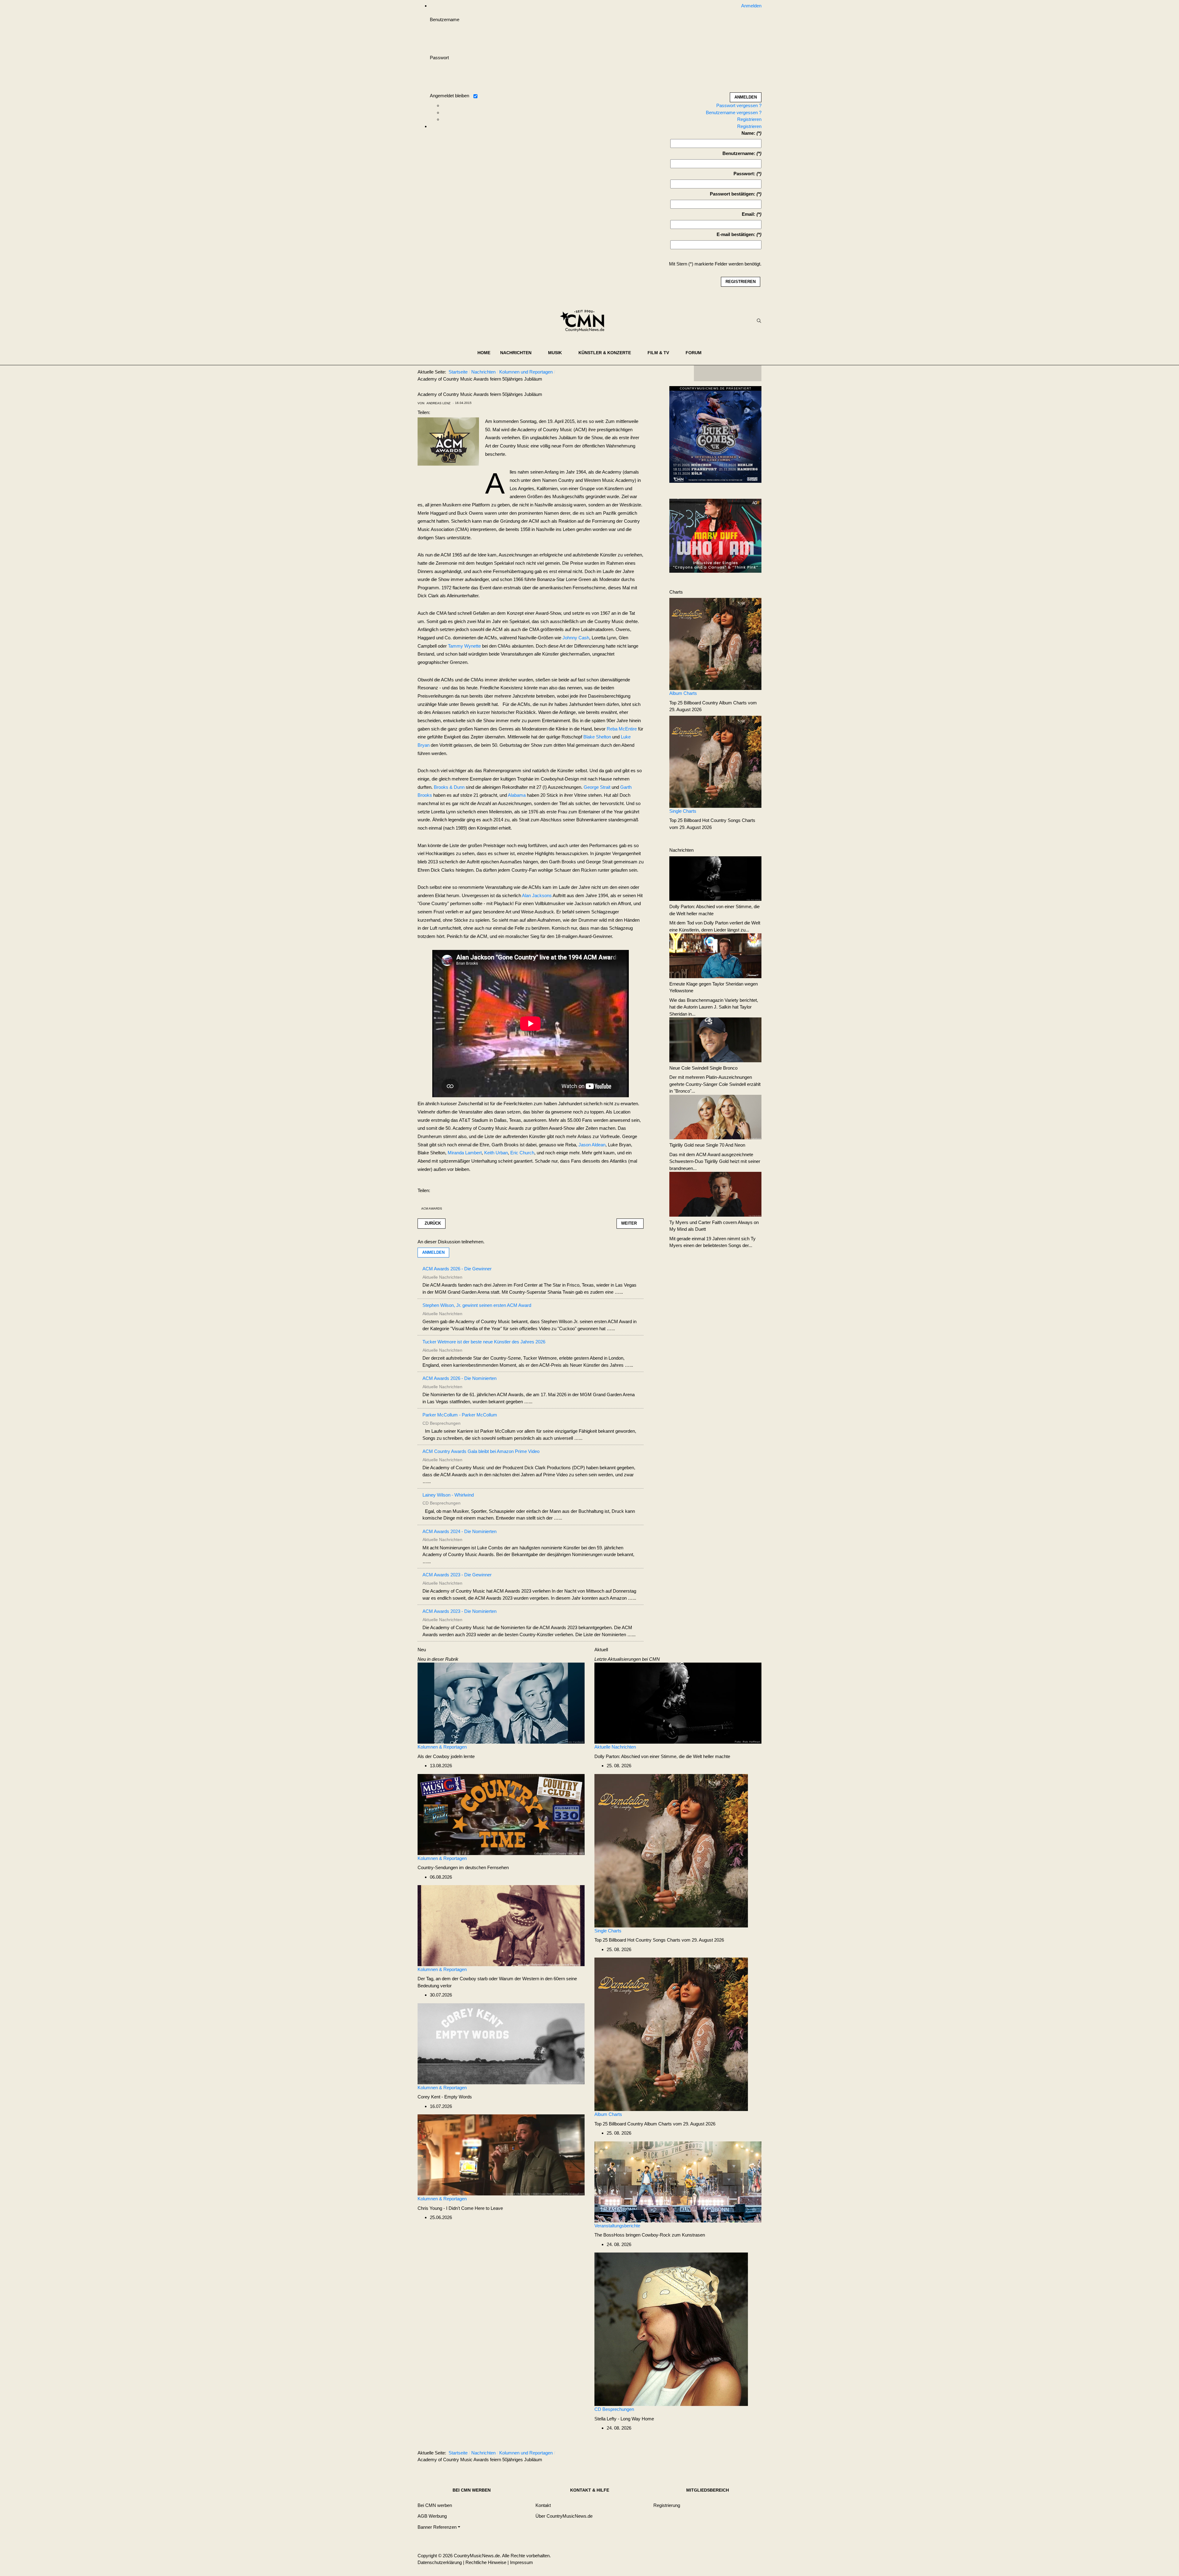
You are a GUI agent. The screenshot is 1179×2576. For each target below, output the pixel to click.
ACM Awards (432, 1209)
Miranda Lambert (465, 1153)
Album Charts (683, 693)
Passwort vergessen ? (739, 105)
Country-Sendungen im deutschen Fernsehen (463, 1867)
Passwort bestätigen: (733, 194)
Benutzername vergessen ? (734, 112)
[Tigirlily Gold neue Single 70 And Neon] (715, 1116)
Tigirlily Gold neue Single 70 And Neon (707, 1145)
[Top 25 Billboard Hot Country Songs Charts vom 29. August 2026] (715, 761)
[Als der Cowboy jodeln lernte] (501, 1703)
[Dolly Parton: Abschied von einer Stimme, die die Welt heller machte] (715, 878)
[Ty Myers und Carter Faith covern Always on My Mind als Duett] (715, 1194)
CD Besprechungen (614, 2409)
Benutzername (445, 19)
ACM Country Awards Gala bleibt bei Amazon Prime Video (481, 1451)
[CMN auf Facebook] (703, 373)
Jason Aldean (592, 1145)
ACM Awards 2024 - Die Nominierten (459, 1531)
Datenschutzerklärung (440, 2562)
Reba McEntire (622, 729)
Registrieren (749, 119)
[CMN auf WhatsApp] (728, 373)
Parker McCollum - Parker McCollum (460, 1415)
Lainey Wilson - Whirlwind (448, 1495)
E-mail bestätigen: (736, 234)
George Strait (597, 787)
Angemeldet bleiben (449, 96)
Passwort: (744, 174)
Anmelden (433, 1252)
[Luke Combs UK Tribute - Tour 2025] (715, 436)
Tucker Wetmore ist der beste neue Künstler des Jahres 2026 (484, 1342)
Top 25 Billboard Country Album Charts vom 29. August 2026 (655, 2124)
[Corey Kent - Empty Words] (501, 2043)
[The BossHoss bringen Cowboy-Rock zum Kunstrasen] (678, 2181)
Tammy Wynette (464, 646)
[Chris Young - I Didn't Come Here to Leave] (501, 2154)
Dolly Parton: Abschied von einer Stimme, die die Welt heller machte (662, 1756)
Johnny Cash (576, 638)
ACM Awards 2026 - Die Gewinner (457, 1269)
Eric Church (522, 1153)
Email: (749, 214)
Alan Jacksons (537, 895)
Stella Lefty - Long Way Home (624, 2419)
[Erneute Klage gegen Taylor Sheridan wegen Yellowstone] (715, 955)
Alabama (517, 795)
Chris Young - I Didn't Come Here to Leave (460, 2208)
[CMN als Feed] (752, 373)
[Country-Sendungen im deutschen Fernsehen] (501, 1814)
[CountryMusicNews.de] (585, 321)
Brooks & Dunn (449, 787)
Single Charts (683, 811)
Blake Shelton (597, 737)
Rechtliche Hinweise (486, 2562)
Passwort (439, 58)
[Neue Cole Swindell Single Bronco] (715, 1039)
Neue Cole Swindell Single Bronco (703, 1068)
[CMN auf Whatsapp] (731, 2454)
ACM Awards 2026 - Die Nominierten (459, 1378)
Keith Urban (496, 1153)
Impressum (521, 2562)
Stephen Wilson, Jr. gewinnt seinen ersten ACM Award (477, 1305)
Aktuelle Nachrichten (615, 1747)
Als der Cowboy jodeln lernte (446, 1756)
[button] (519, 353)
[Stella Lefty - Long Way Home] (671, 2329)
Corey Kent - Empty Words (445, 2097)
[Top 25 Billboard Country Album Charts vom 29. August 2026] (715, 643)
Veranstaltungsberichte (617, 2226)
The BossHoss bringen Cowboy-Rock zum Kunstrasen (650, 2235)
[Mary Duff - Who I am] (715, 535)
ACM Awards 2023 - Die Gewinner (457, 1575)
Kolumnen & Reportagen (442, 1747)
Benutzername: (739, 153)
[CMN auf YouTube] (740, 373)
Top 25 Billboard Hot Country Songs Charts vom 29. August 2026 (659, 1940)
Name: (748, 133)
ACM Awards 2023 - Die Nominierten (459, 1611)
